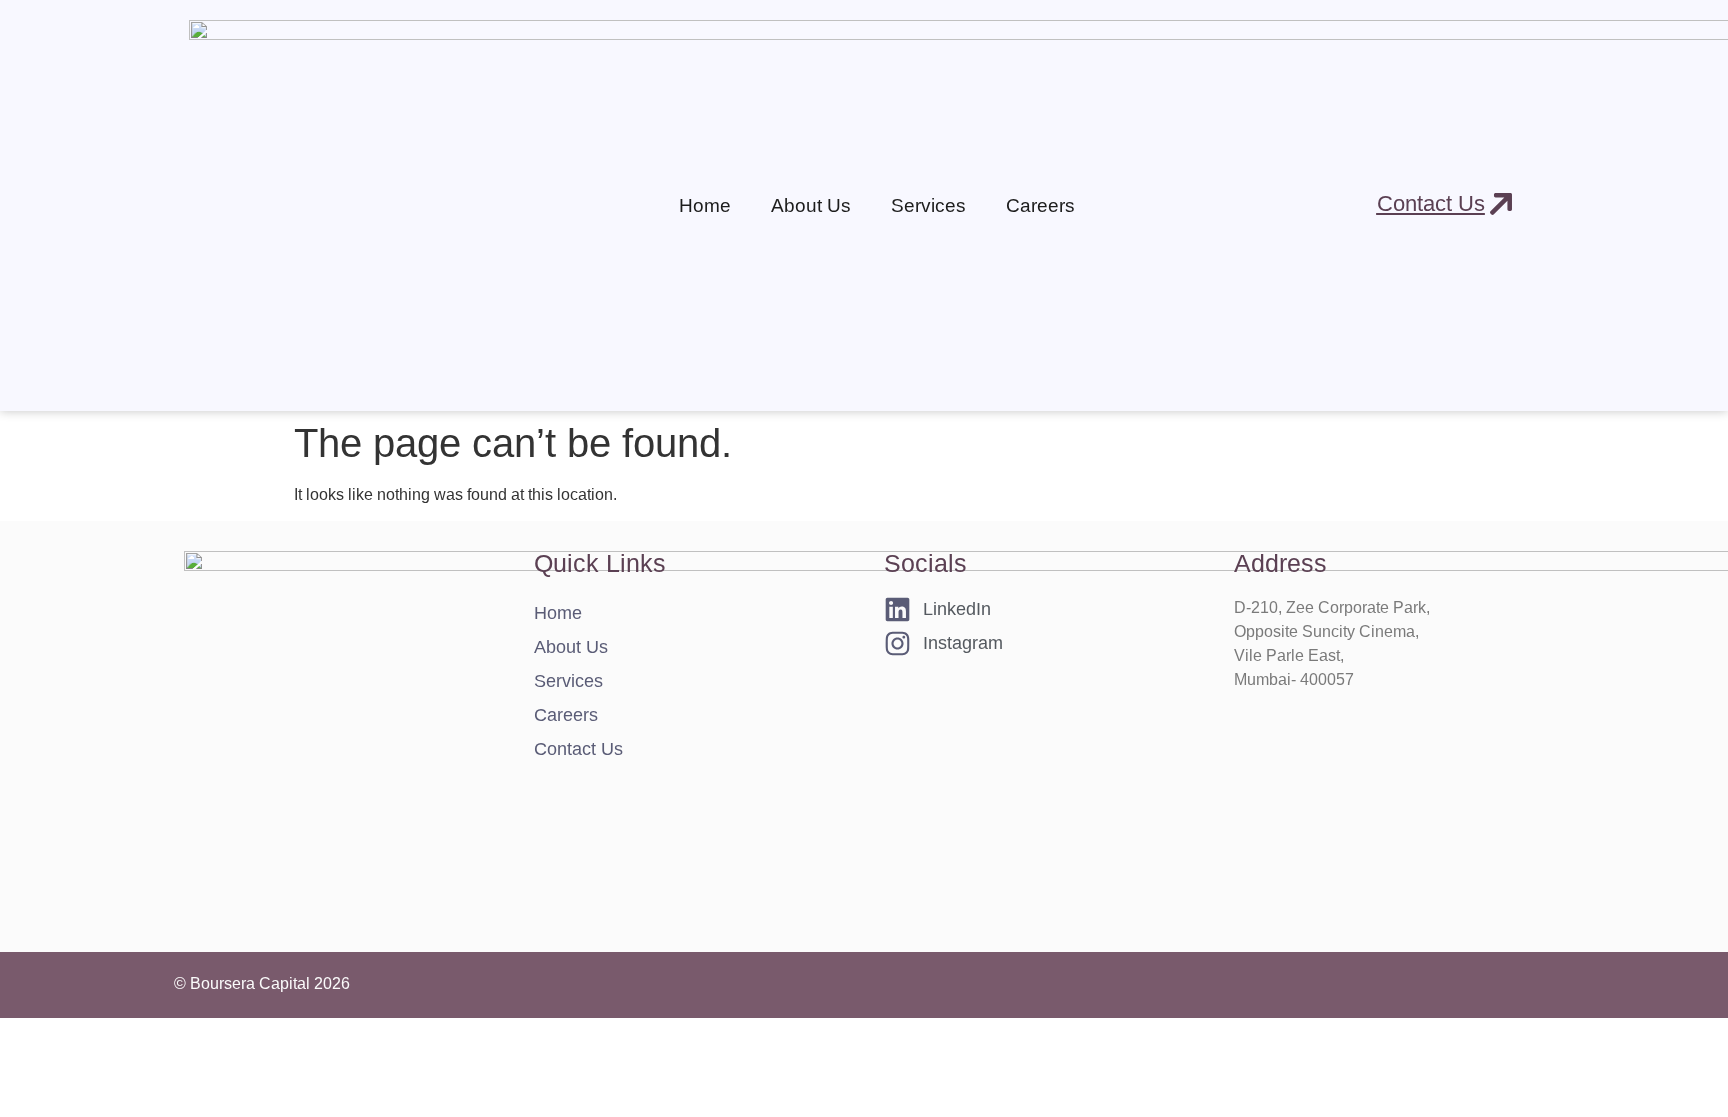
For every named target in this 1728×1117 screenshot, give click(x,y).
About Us (811, 205)
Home (705, 205)
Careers (1040, 205)
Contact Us (578, 749)
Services (568, 681)
